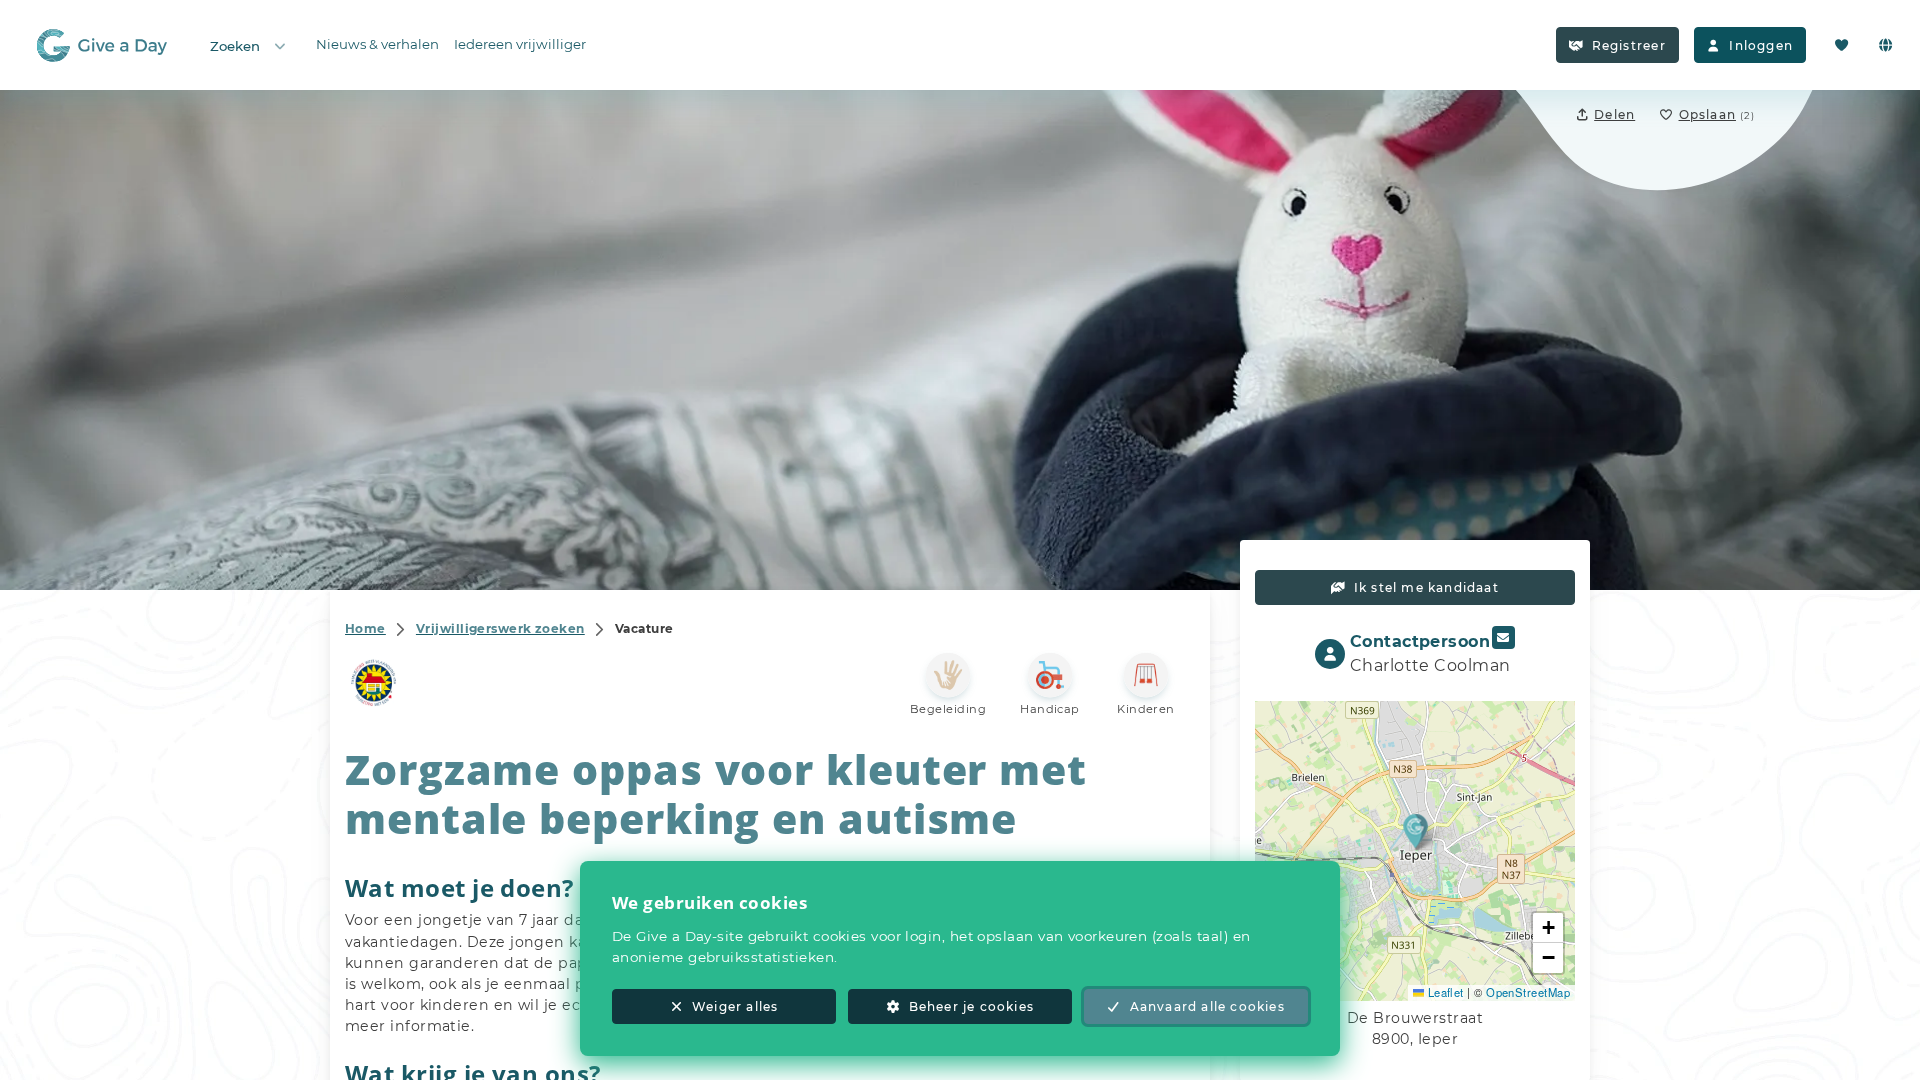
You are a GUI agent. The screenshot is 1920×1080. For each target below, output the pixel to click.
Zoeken (235, 46)
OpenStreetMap (1528, 992)
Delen (1614, 114)
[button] (1415, 830)
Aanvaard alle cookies (1207, 1006)
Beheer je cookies (971, 1006)
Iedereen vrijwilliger (520, 44)
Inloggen (1761, 45)
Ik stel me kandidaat (1426, 587)
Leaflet (1444, 992)
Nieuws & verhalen (377, 44)
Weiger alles (735, 1006)
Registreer (1629, 45)
